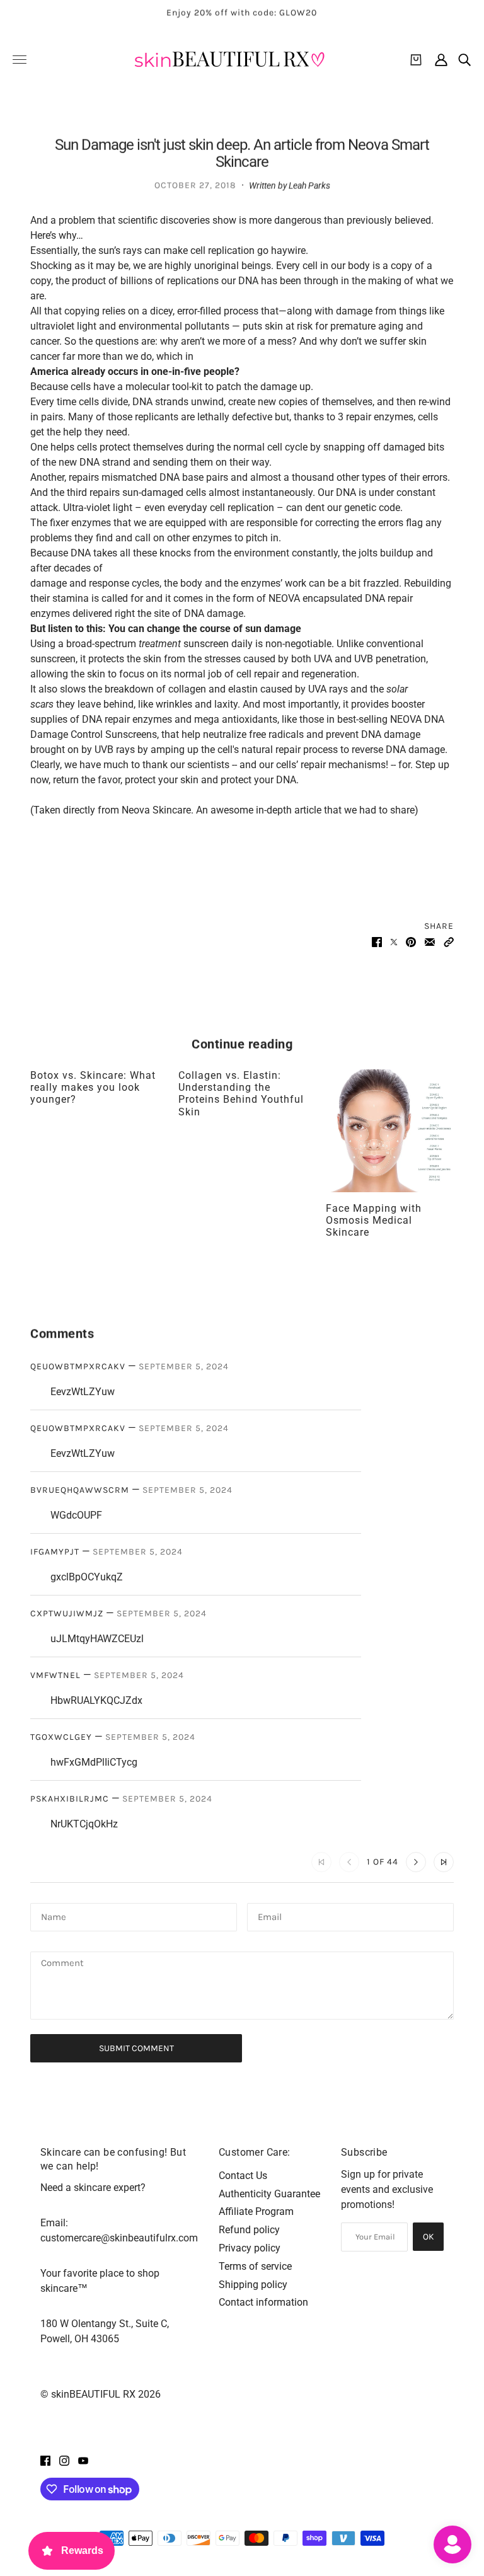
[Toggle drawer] (20, 60)
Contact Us (243, 2176)
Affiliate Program (256, 2211)
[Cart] (416, 60)
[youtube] (83, 2460)
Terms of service (255, 2266)
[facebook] (45, 2460)
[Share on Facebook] (377, 941)
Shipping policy (253, 2285)
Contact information (263, 2302)
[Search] (464, 60)
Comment (64, 1964)
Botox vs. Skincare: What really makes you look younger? (93, 1087)
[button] (449, 941)
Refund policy (249, 2230)
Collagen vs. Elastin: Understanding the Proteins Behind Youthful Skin (241, 1094)
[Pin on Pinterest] (411, 941)
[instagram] (64, 2460)
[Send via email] (430, 941)
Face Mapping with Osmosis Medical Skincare (374, 1220)
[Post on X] (394, 941)
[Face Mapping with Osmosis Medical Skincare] (390, 1131)
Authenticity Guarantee (269, 2194)
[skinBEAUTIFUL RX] (229, 60)
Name (54, 1916)
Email (271, 1916)
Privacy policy (250, 2248)
